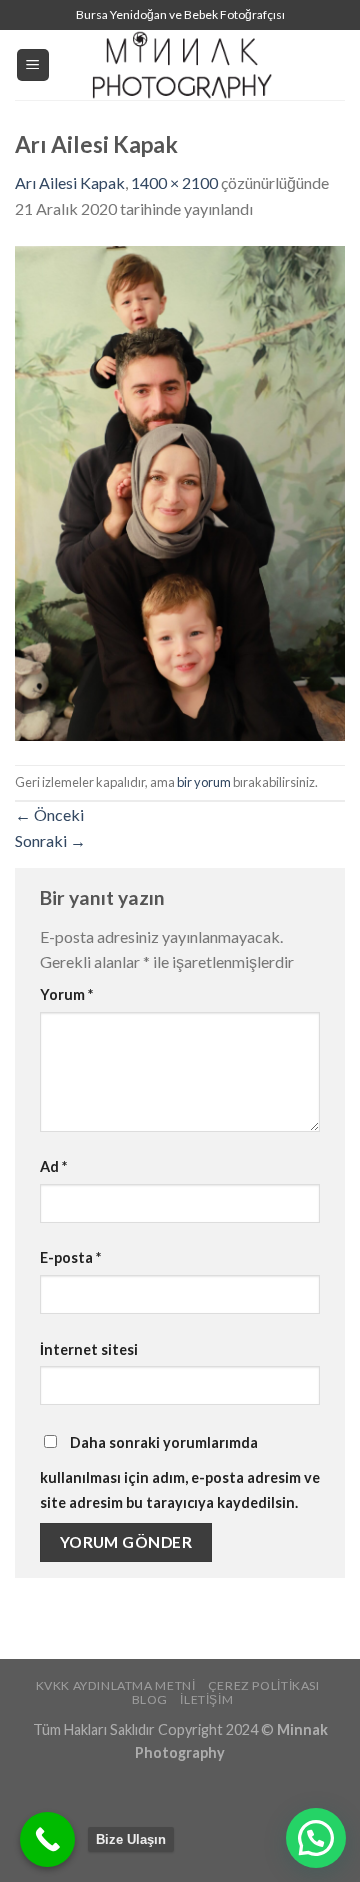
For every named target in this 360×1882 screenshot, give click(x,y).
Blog (150, 1699)
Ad (53, 1166)
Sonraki (50, 840)
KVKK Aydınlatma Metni (116, 1685)
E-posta (70, 1257)
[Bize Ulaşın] (47, 1839)
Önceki (49, 814)
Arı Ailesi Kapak (70, 182)
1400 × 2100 (174, 182)
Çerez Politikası (264, 1685)
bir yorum (204, 782)
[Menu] (33, 65)
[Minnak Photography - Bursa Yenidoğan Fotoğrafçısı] (180, 65)
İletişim (206, 1699)
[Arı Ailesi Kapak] (180, 490)
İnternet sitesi (89, 1349)
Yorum (66, 994)
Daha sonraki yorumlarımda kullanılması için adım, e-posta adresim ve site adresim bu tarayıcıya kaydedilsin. (180, 1473)
